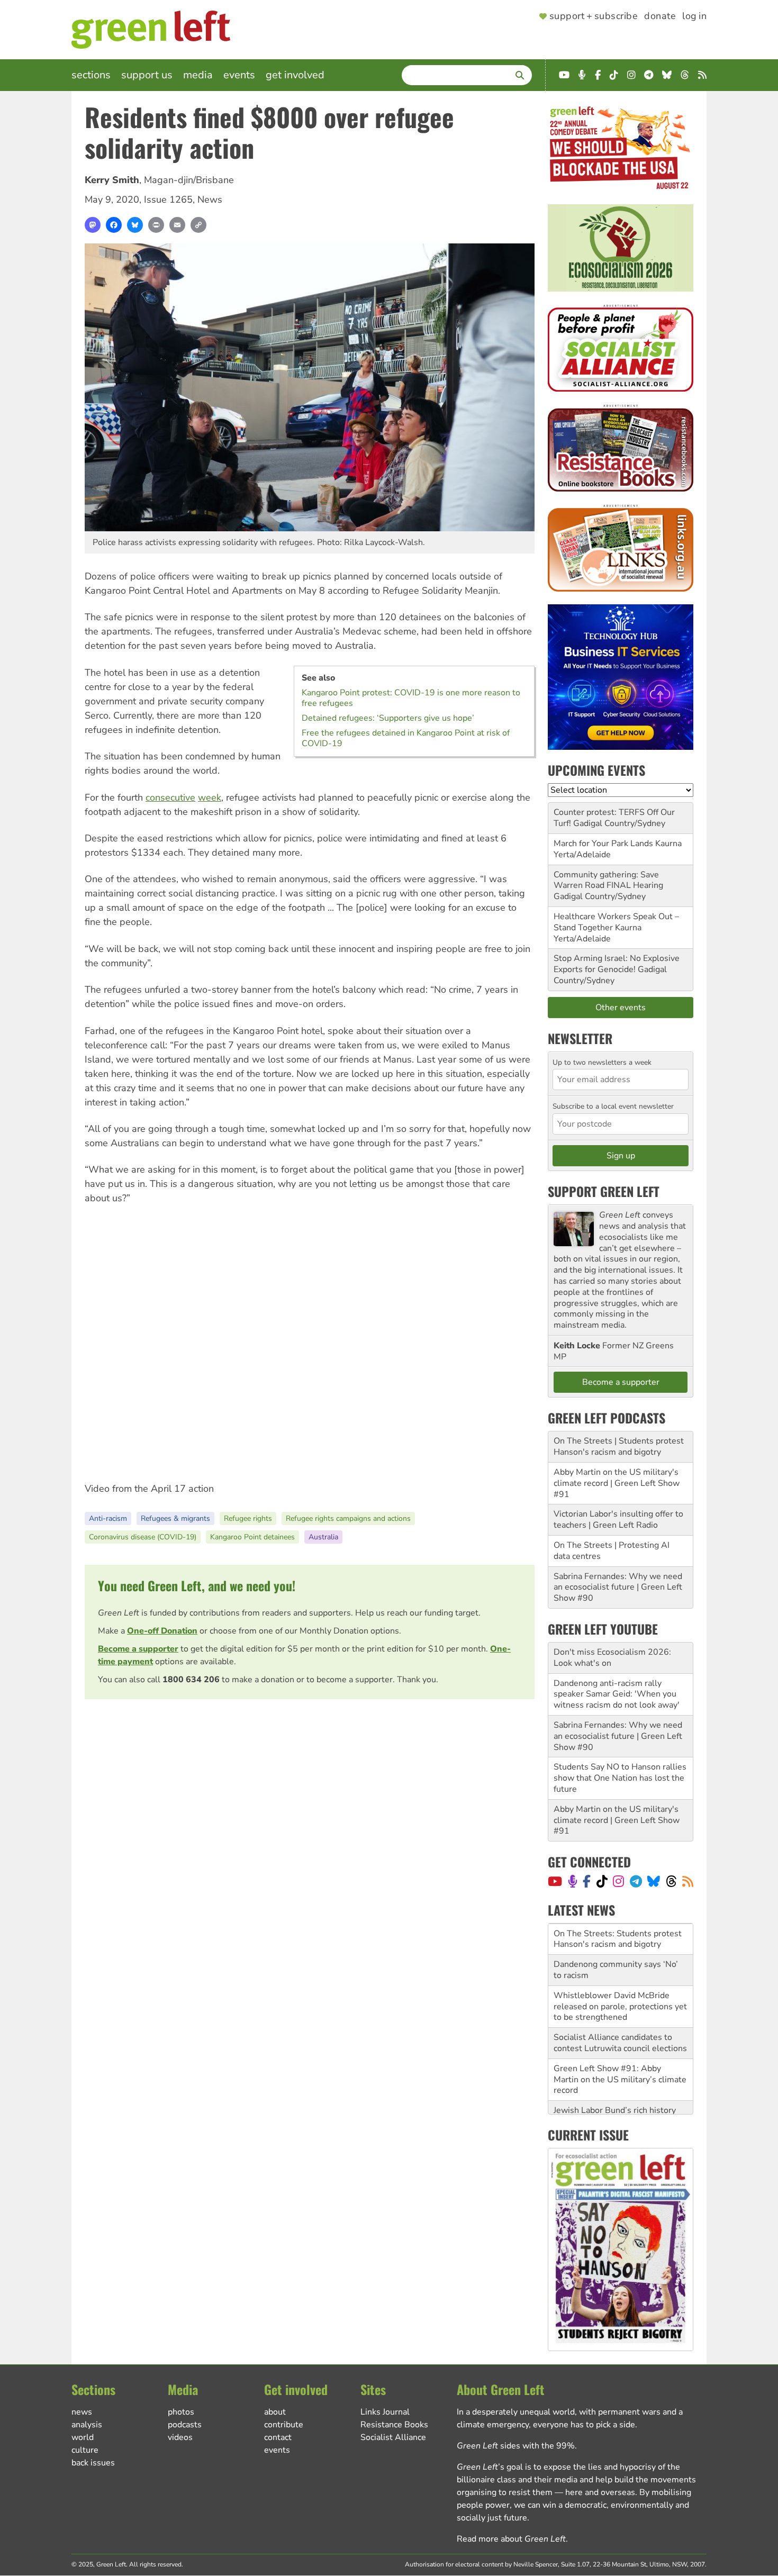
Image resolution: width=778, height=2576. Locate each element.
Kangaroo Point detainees (252, 1537)
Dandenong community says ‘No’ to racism (616, 1939)
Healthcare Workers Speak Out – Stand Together (616, 922)
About (275, 2412)
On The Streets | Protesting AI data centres (612, 1551)
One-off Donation (162, 1631)
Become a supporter (138, 1649)
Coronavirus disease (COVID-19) (143, 1537)
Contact (278, 2437)
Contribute (284, 2425)
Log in (694, 16)
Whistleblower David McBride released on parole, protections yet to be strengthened (620, 1975)
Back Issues (93, 2463)
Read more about (511, 2539)
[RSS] (688, 1881)
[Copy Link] (198, 225)
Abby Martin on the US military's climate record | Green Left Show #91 (617, 1483)
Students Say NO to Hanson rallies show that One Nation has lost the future (620, 1778)
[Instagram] (618, 1881)
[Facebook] (114, 225)
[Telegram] (636, 1881)
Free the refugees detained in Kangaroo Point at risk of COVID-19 (406, 738)
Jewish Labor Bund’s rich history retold (615, 2085)
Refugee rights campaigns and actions (348, 1518)
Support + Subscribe (594, 16)
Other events (621, 1008)
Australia (323, 1537)
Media (198, 75)
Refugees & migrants (175, 1518)
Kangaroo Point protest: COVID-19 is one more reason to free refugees (411, 698)
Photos (181, 2412)
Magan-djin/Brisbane (189, 180)
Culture (85, 2450)
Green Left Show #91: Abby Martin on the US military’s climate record (620, 2048)
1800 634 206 (191, 1680)
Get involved (295, 75)
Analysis (87, 2425)
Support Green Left (604, 1191)
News (210, 199)
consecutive (170, 797)
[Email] (177, 225)
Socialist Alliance (393, 2437)
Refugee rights (248, 1518)
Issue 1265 (168, 199)
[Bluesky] (135, 225)
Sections (91, 75)
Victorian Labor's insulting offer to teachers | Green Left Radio (618, 1520)
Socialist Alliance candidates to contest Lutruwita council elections (620, 2012)
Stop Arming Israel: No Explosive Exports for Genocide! (617, 964)
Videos (180, 2437)
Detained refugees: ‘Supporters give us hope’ (388, 718)
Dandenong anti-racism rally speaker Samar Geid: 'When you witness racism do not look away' (617, 1694)
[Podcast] (573, 1881)
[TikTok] (602, 1881)
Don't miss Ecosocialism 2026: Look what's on (612, 1658)
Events (239, 75)
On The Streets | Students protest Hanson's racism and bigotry (619, 1446)
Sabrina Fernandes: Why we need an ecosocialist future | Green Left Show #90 (618, 1588)
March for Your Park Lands (603, 843)
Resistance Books (394, 2425)
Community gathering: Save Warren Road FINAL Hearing (608, 880)
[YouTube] (555, 1881)
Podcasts (185, 2425)
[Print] (156, 225)
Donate (660, 16)
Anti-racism (108, 1518)
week (210, 797)
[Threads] (671, 1881)
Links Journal (385, 2412)
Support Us (147, 75)
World (83, 2437)
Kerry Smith (112, 180)
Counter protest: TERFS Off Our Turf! (614, 818)
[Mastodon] (93, 225)
